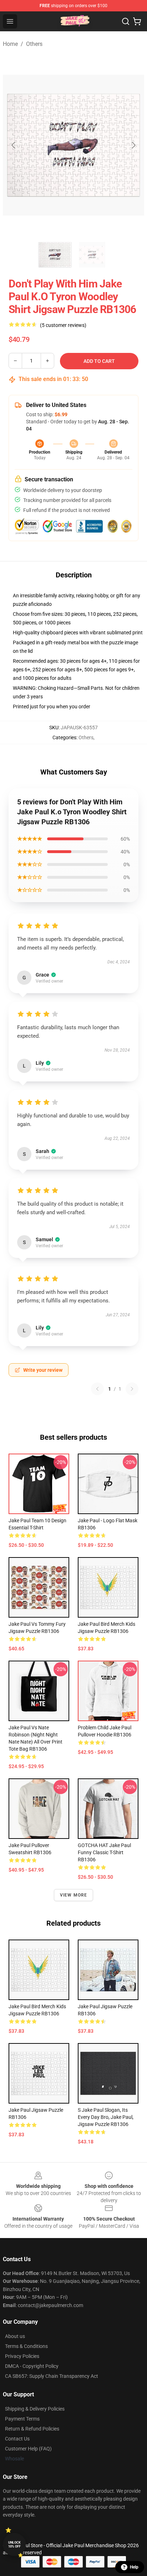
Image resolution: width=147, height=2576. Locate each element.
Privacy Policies (22, 2356)
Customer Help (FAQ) (28, 2449)
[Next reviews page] (132, 1389)
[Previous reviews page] (97, 1389)
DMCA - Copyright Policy (32, 2366)
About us (15, 2336)
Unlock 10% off (14, 2545)
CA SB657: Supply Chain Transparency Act (52, 2376)
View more (74, 1895)
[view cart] (137, 21)
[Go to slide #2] (92, 255)
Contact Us (17, 2439)
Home (10, 44)
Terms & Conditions (26, 2346)
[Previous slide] (14, 145)
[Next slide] (133, 145)
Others (34, 44)
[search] (126, 21)
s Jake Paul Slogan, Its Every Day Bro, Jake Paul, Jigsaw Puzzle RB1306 (106, 2117)
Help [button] (134, 2567)
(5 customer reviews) (63, 325)
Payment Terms (22, 2419)
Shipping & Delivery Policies (35, 2409)
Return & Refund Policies (32, 2429)
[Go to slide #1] (55, 255)
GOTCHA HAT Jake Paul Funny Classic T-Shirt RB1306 (104, 1852)
